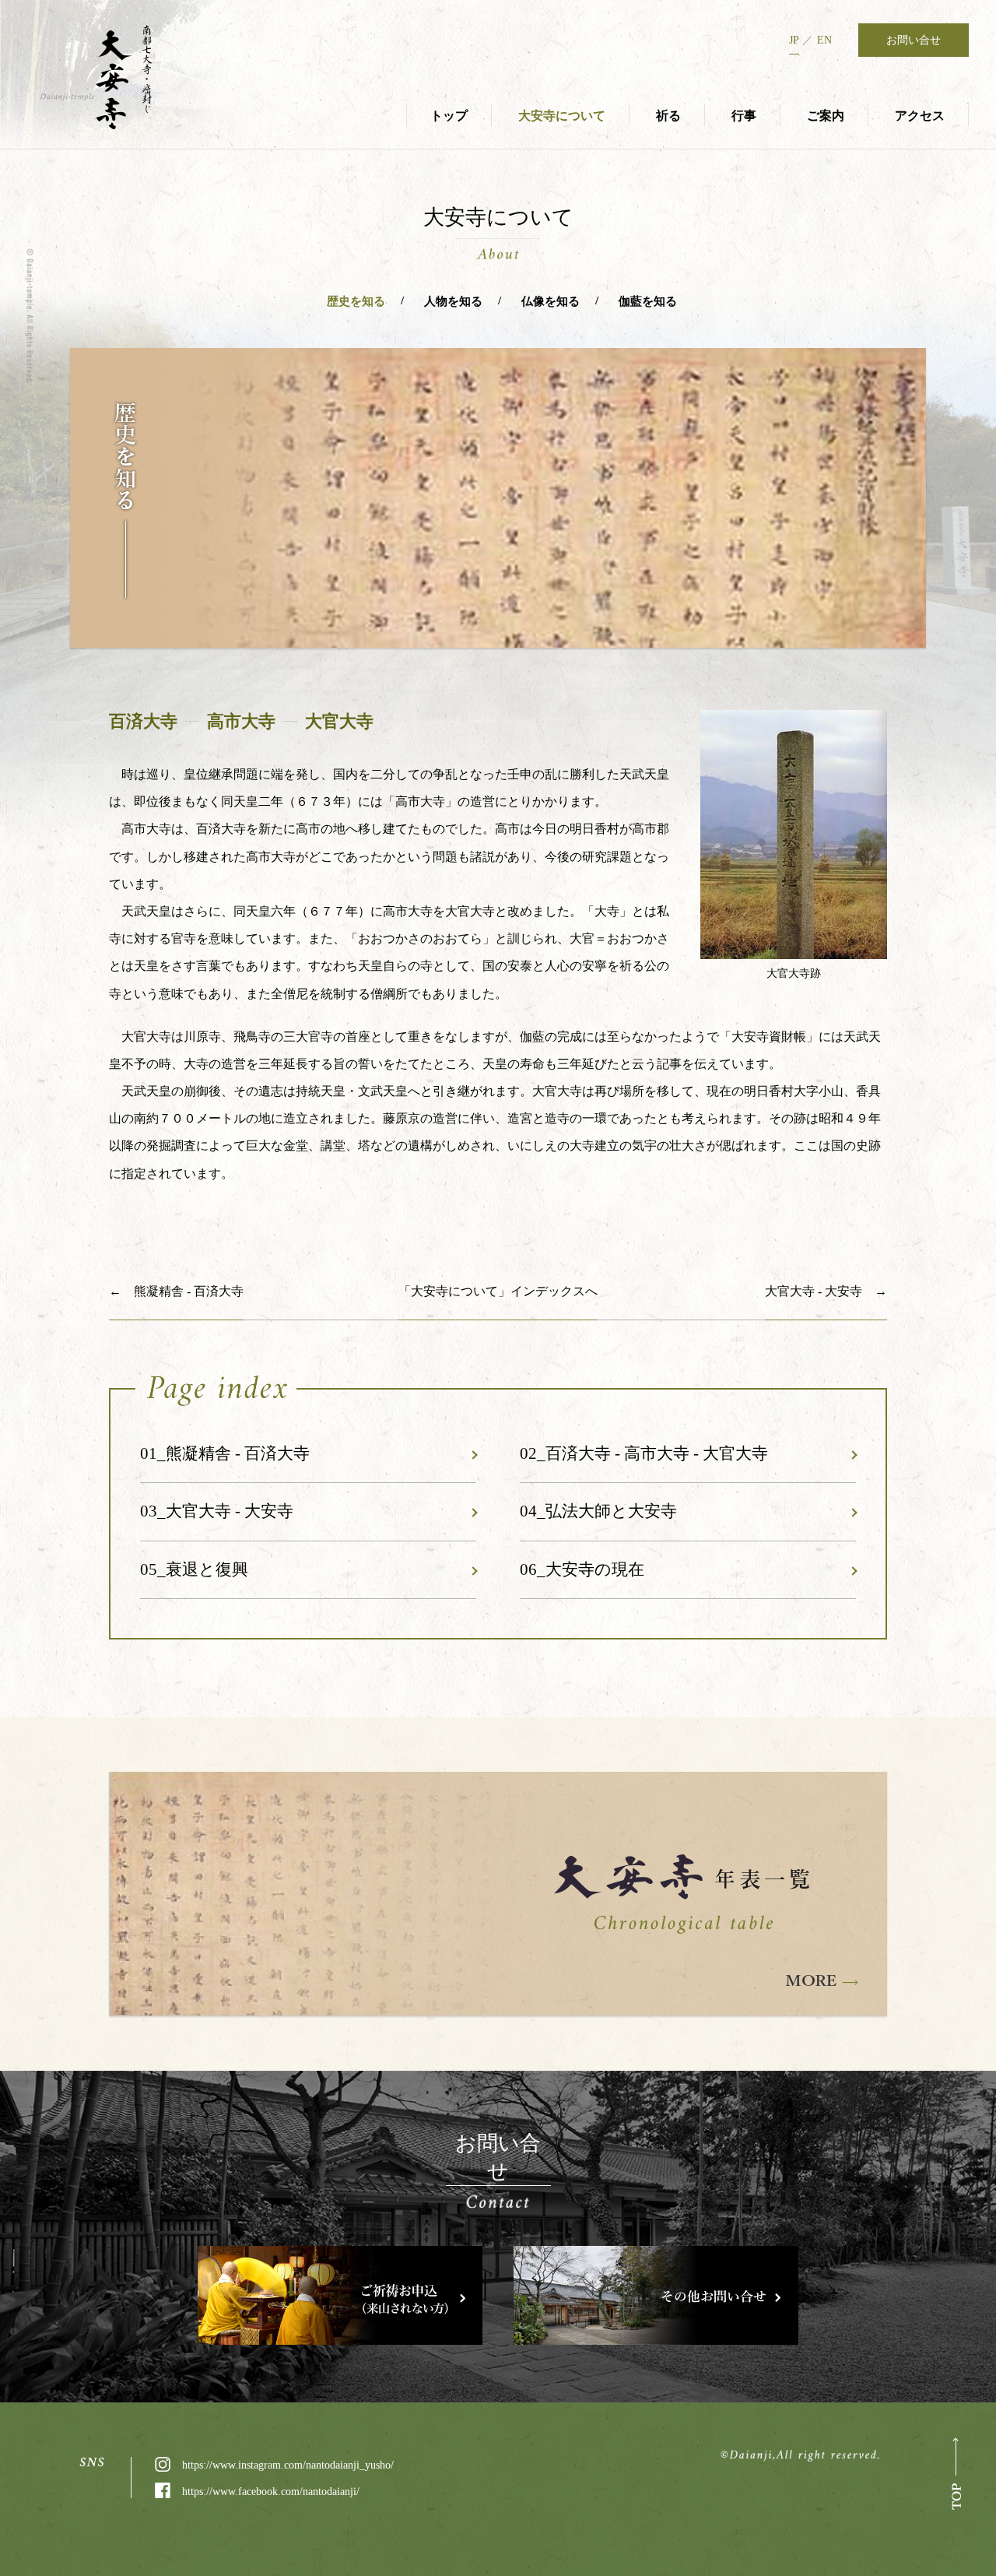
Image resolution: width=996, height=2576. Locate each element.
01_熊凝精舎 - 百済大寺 (225, 1453)
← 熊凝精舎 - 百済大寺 (176, 1291)
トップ (449, 116)
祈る (668, 116)
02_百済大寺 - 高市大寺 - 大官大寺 (644, 1453)
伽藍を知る (648, 301)
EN (824, 40)
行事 (744, 116)
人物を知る (453, 301)
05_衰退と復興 (194, 1569)
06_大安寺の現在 (582, 1569)
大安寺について (562, 116)
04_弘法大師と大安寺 (598, 1511)
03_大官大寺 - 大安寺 (217, 1511)
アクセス (920, 116)
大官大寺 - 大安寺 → (826, 1291)
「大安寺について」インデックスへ (498, 1291)
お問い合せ (914, 40)
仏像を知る (551, 301)
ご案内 (826, 116)
